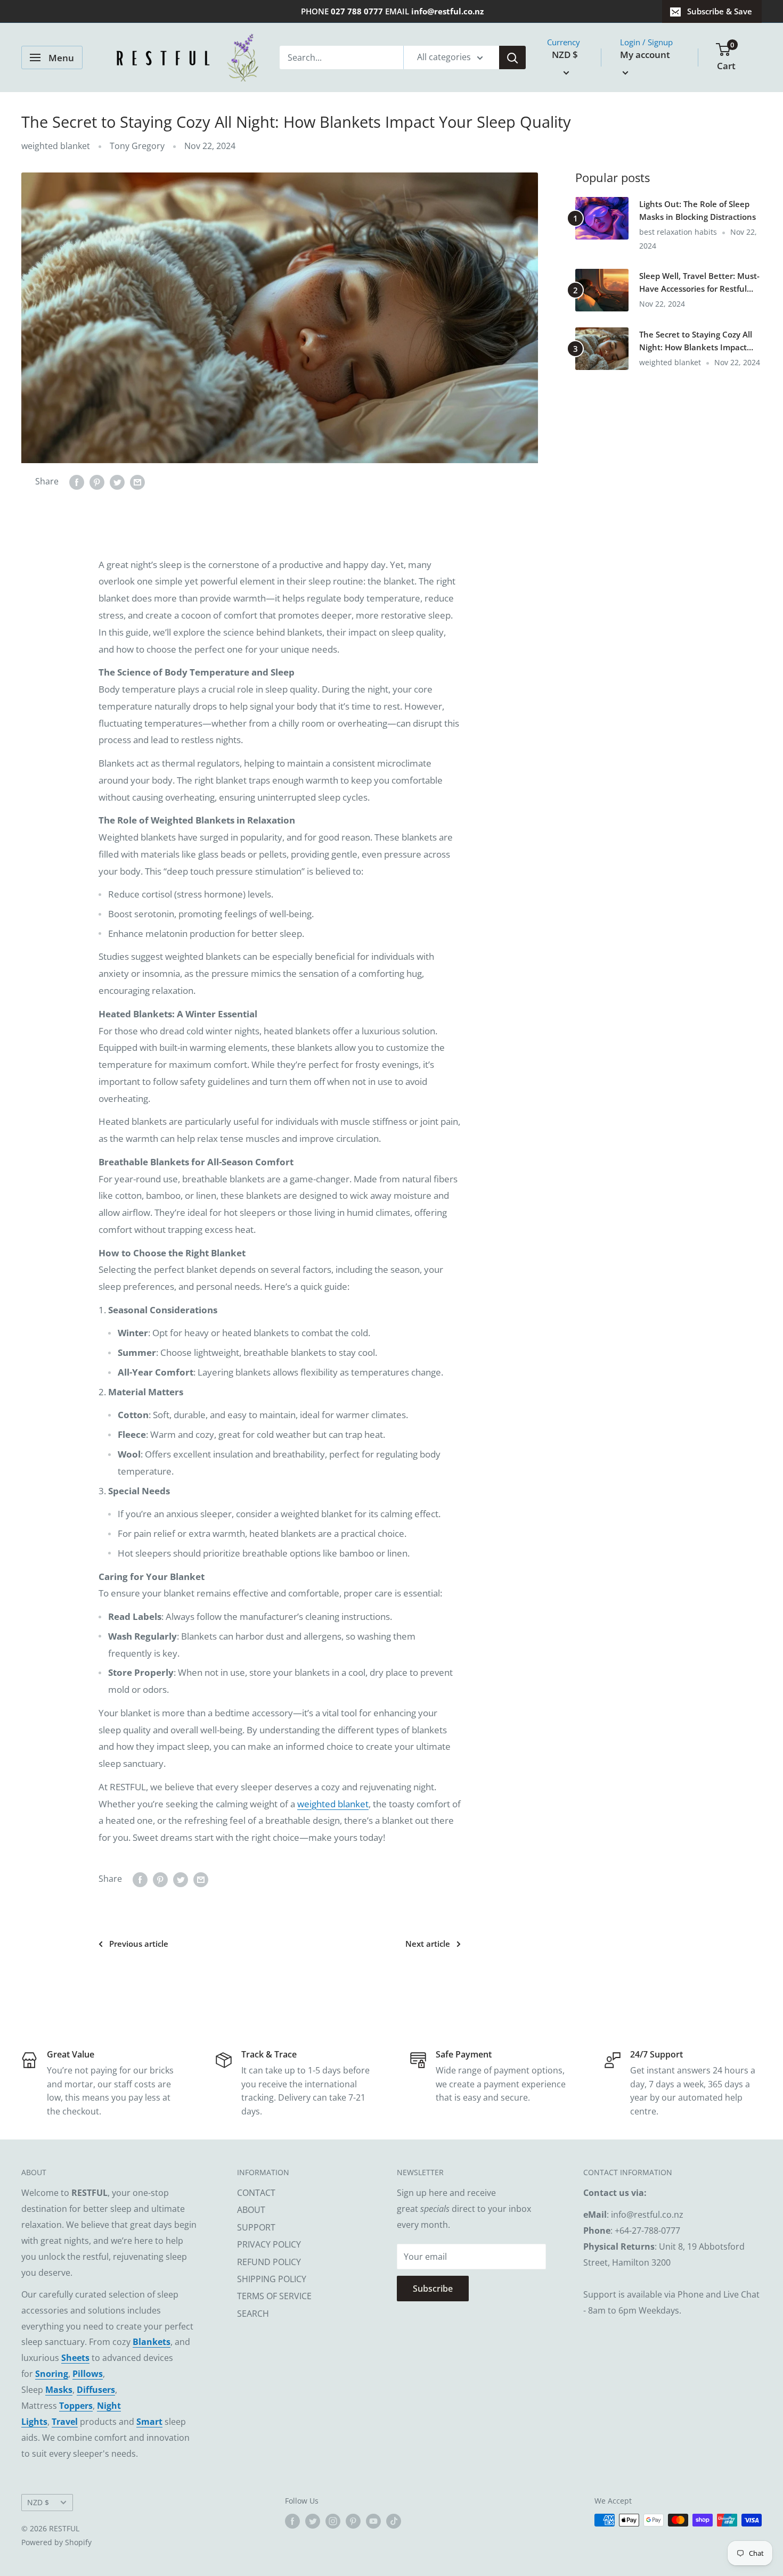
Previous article (139, 1944)
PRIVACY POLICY (269, 2244)
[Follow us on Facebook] (292, 2521)
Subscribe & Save (720, 11)
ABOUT (251, 2210)
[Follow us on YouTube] (373, 2521)
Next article (428, 1944)
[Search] (512, 57)
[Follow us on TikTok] (394, 2521)
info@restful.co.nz (447, 11)
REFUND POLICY (269, 2262)
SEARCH (253, 2314)
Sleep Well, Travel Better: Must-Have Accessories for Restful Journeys (699, 283)
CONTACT (256, 2193)
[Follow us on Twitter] (313, 2521)
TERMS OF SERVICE (274, 2296)
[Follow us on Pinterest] (353, 2521)
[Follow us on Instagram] (333, 2521)
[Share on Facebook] (77, 482)
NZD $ (38, 2502)
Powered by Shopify (56, 2542)
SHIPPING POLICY (272, 2279)
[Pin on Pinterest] (97, 482)
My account (645, 55)
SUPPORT (256, 2227)
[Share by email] (137, 482)
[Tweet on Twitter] (117, 482)
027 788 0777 (357, 11)
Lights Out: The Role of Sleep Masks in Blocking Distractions (698, 210)
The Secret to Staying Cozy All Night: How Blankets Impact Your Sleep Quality (696, 341)
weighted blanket (56, 146)
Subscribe (433, 2289)
